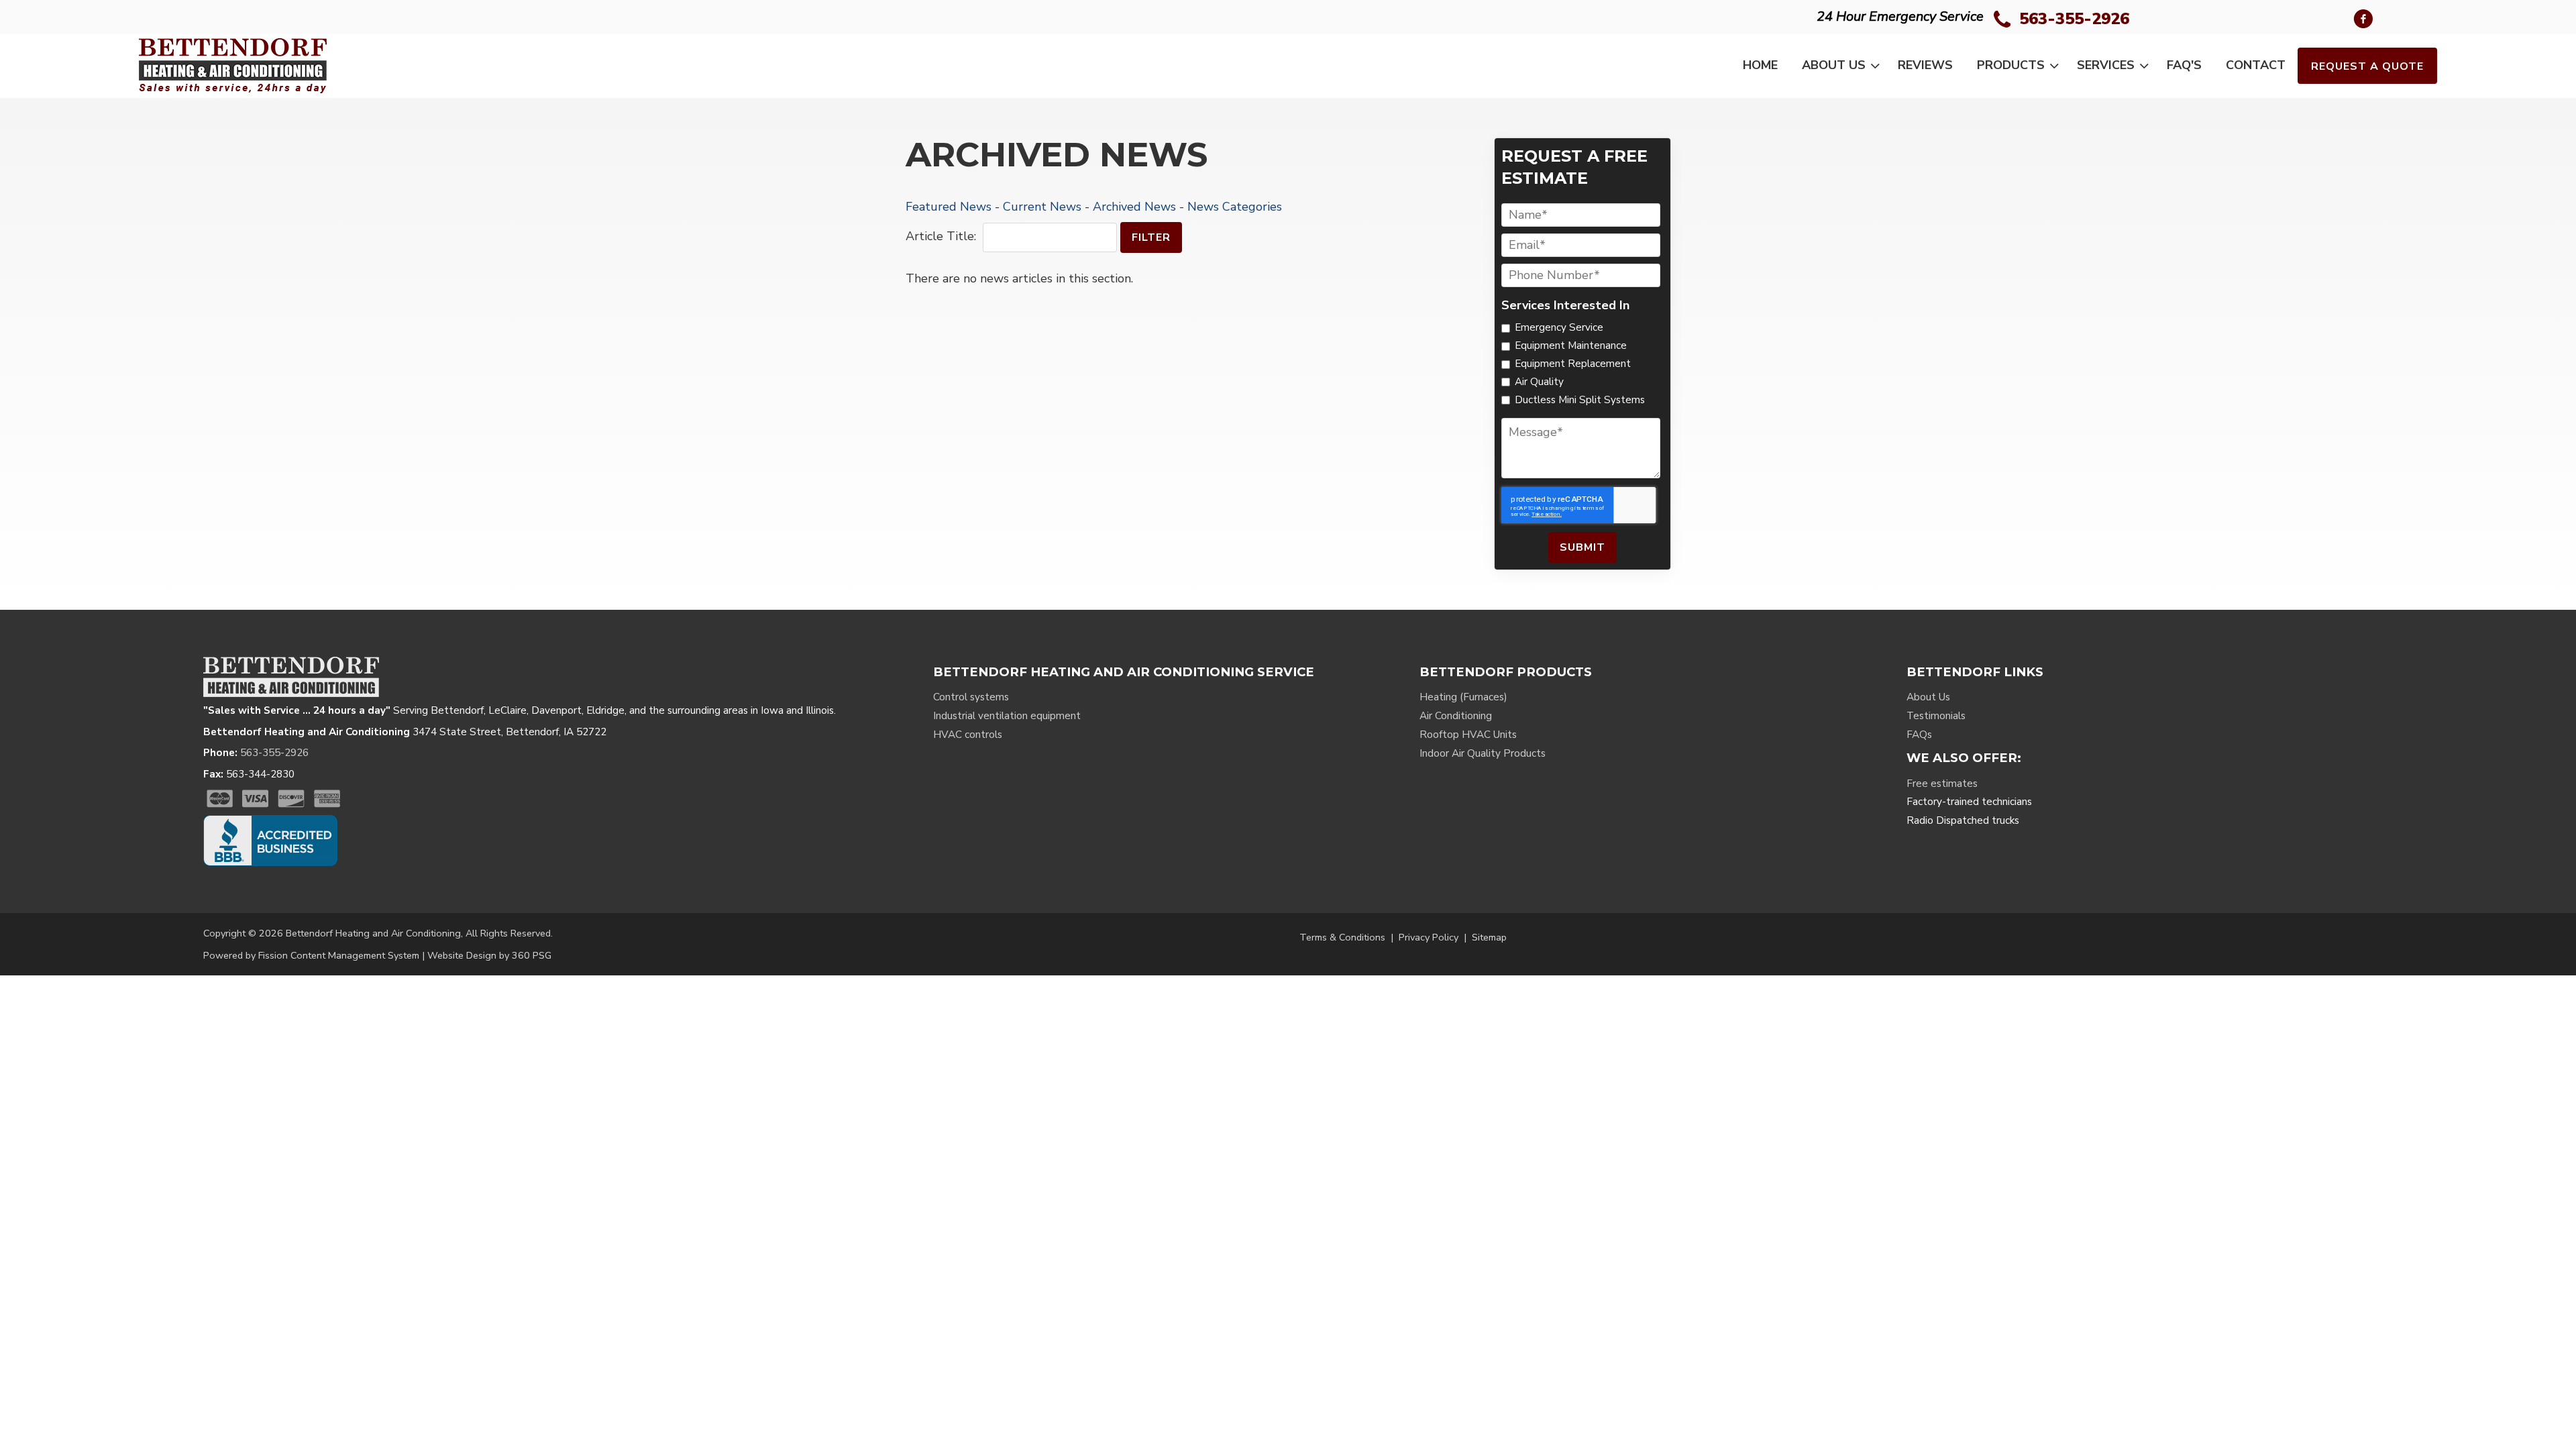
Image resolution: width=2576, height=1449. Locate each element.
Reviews (1925, 65)
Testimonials (1936, 716)
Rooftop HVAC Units (1468, 735)
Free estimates (1942, 784)
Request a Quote (2367, 66)
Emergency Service (1559, 327)
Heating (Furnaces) (1463, 697)
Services (2106, 65)
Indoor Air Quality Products (1483, 753)
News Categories (1235, 207)
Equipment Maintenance (1571, 345)
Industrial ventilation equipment (1007, 716)
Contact (2256, 65)
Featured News (949, 207)
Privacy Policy (1429, 937)
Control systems (971, 697)
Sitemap (1489, 937)
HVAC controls (968, 735)
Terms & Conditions (1342, 937)
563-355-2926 (2074, 19)
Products (2011, 65)
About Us (1834, 65)
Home (1760, 65)
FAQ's (2184, 65)
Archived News (1134, 207)
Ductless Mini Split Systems (1580, 400)
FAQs (1919, 735)
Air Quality (1539, 382)
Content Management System (355, 955)
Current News (1042, 207)
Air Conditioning (1456, 716)
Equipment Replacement (1573, 364)
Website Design (462, 955)
